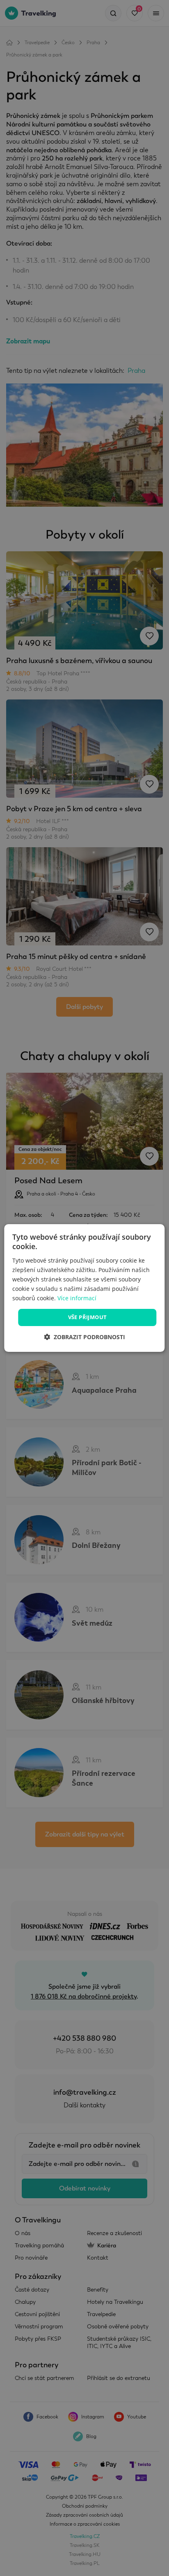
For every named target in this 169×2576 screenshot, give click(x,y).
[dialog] (84, 1288)
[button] (84, 1337)
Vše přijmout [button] (88, 1317)
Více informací (77, 1298)
